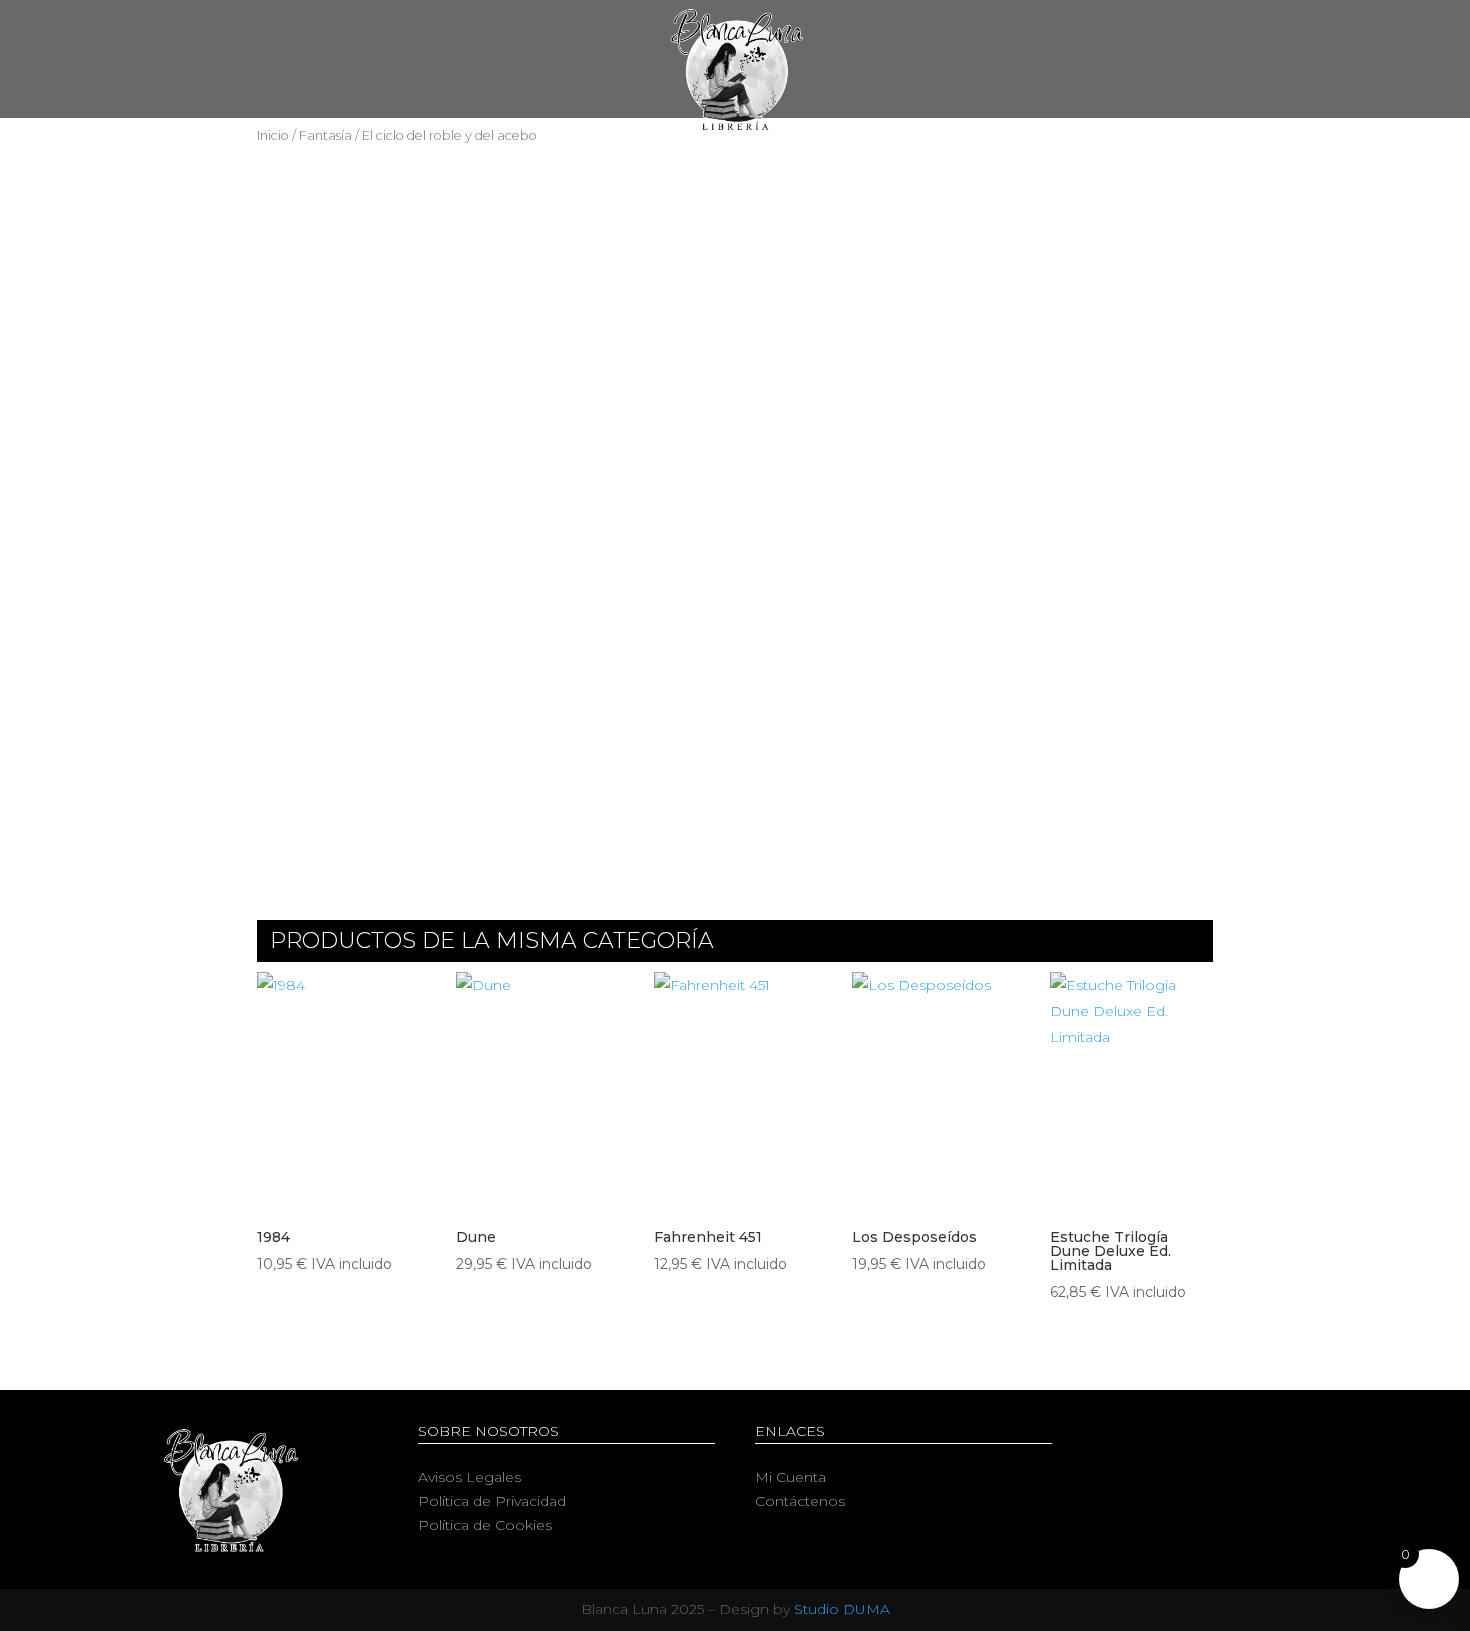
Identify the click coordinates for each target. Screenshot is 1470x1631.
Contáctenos (800, 1501)
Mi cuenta (1089, 151)
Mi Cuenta (790, 1477)
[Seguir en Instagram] (1260, 1436)
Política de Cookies (485, 1525)
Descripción (333, 623)
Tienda (394, 151)
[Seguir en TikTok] (1300, 1436)
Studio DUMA (842, 1609)
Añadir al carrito (1075, 224)
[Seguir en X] (1220, 1436)
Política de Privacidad (492, 1501)
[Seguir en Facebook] (1180, 1436)
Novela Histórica (777, 151)
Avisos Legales (469, 1477)
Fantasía (640, 151)
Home (316, 151)
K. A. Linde (630, 236)
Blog (999, 151)
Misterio (915, 151)
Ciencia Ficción (513, 151)
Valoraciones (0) (499, 623)
